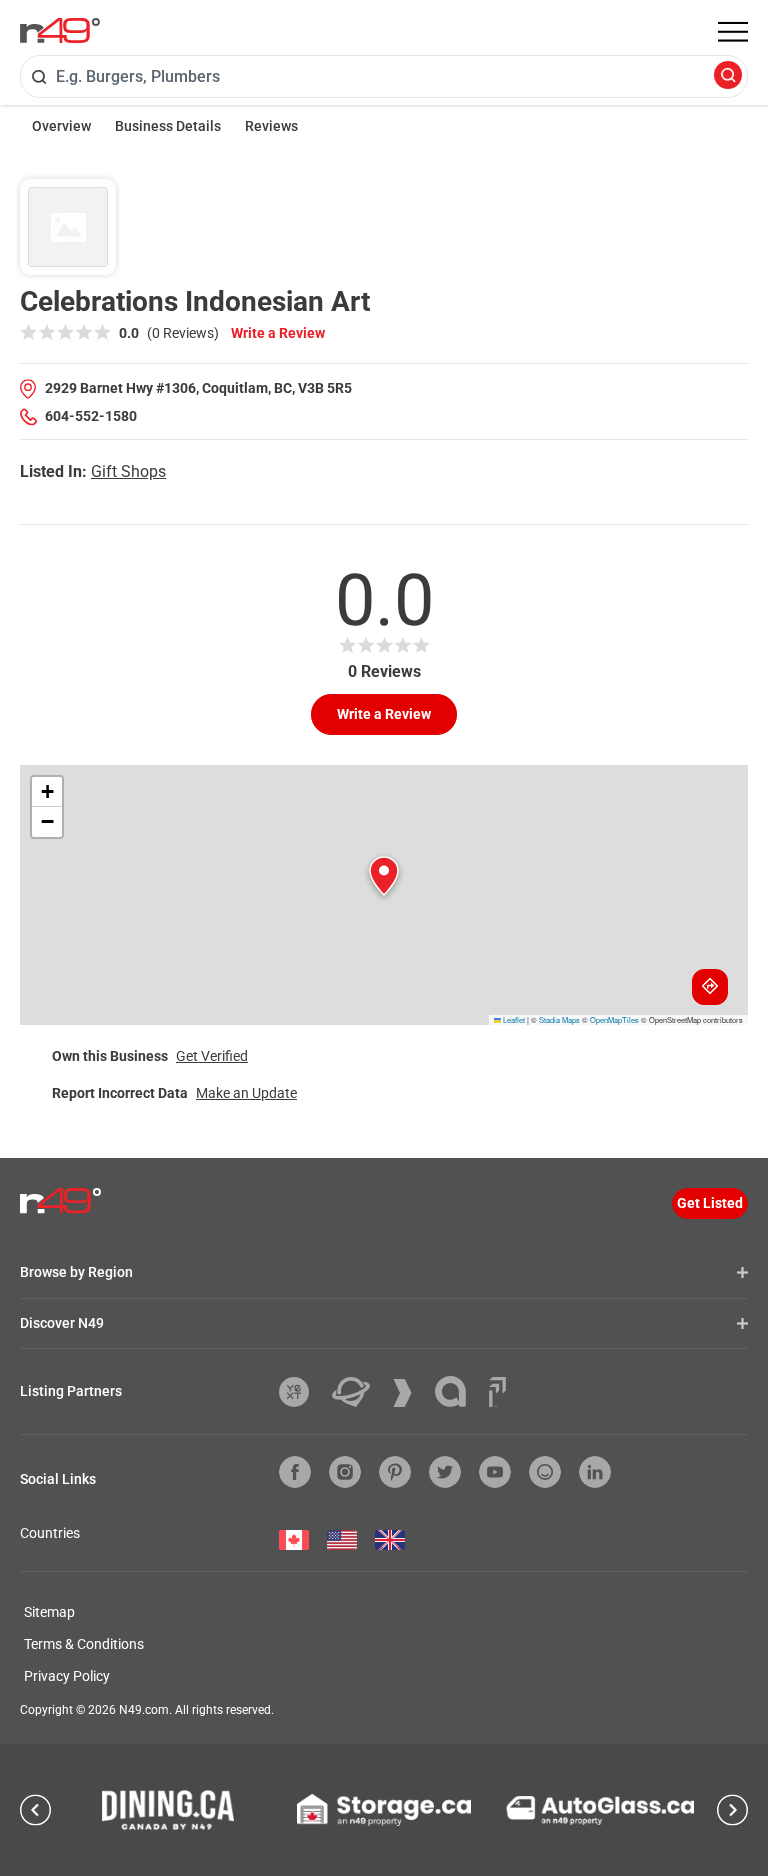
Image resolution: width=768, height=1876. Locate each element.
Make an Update (246, 1093)
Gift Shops (128, 471)
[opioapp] (545, 1472)
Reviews (271, 126)
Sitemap (49, 1612)
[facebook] (295, 1472)
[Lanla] (458, 1391)
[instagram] (345, 1472)
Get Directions (710, 987)
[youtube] (495, 1472)
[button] (384, 876)
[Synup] (410, 1393)
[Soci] (497, 1392)
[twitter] (445, 1472)
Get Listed (710, 1203)
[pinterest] (395, 1472)
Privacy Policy (67, 1676)
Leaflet (513, 1019)
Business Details (168, 126)
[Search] (728, 76)
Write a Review (278, 333)
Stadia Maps (559, 1019)
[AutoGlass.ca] (600, 1810)
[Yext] (301, 1392)
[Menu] (733, 32)
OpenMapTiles (614, 1019)
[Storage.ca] (384, 1810)
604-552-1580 (91, 416)
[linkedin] (595, 1472)
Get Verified (212, 1056)
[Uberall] (358, 1392)
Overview (61, 126)
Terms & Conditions (84, 1644)
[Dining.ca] (168, 1810)
